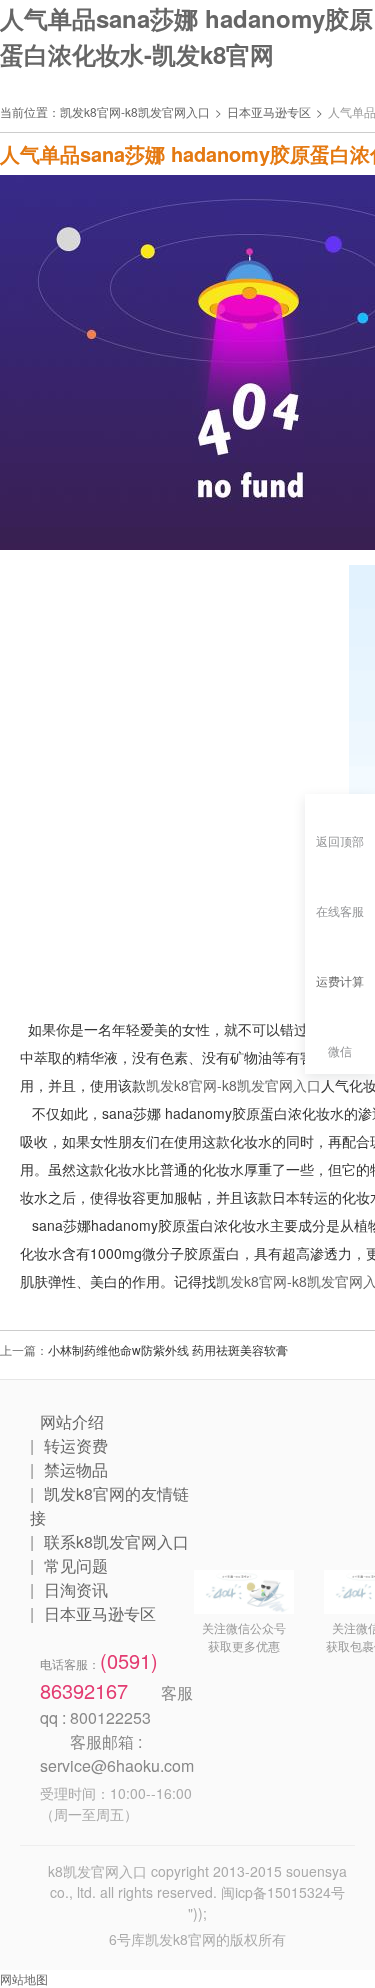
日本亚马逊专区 (269, 111)
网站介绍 (72, 1421)
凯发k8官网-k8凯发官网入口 (135, 111)
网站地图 (24, 1978)
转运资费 (76, 1445)
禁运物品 (76, 1469)
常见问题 (76, 1565)
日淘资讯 (76, 1589)
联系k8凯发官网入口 (116, 1541)
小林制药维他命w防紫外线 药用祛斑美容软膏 (168, 1349)
